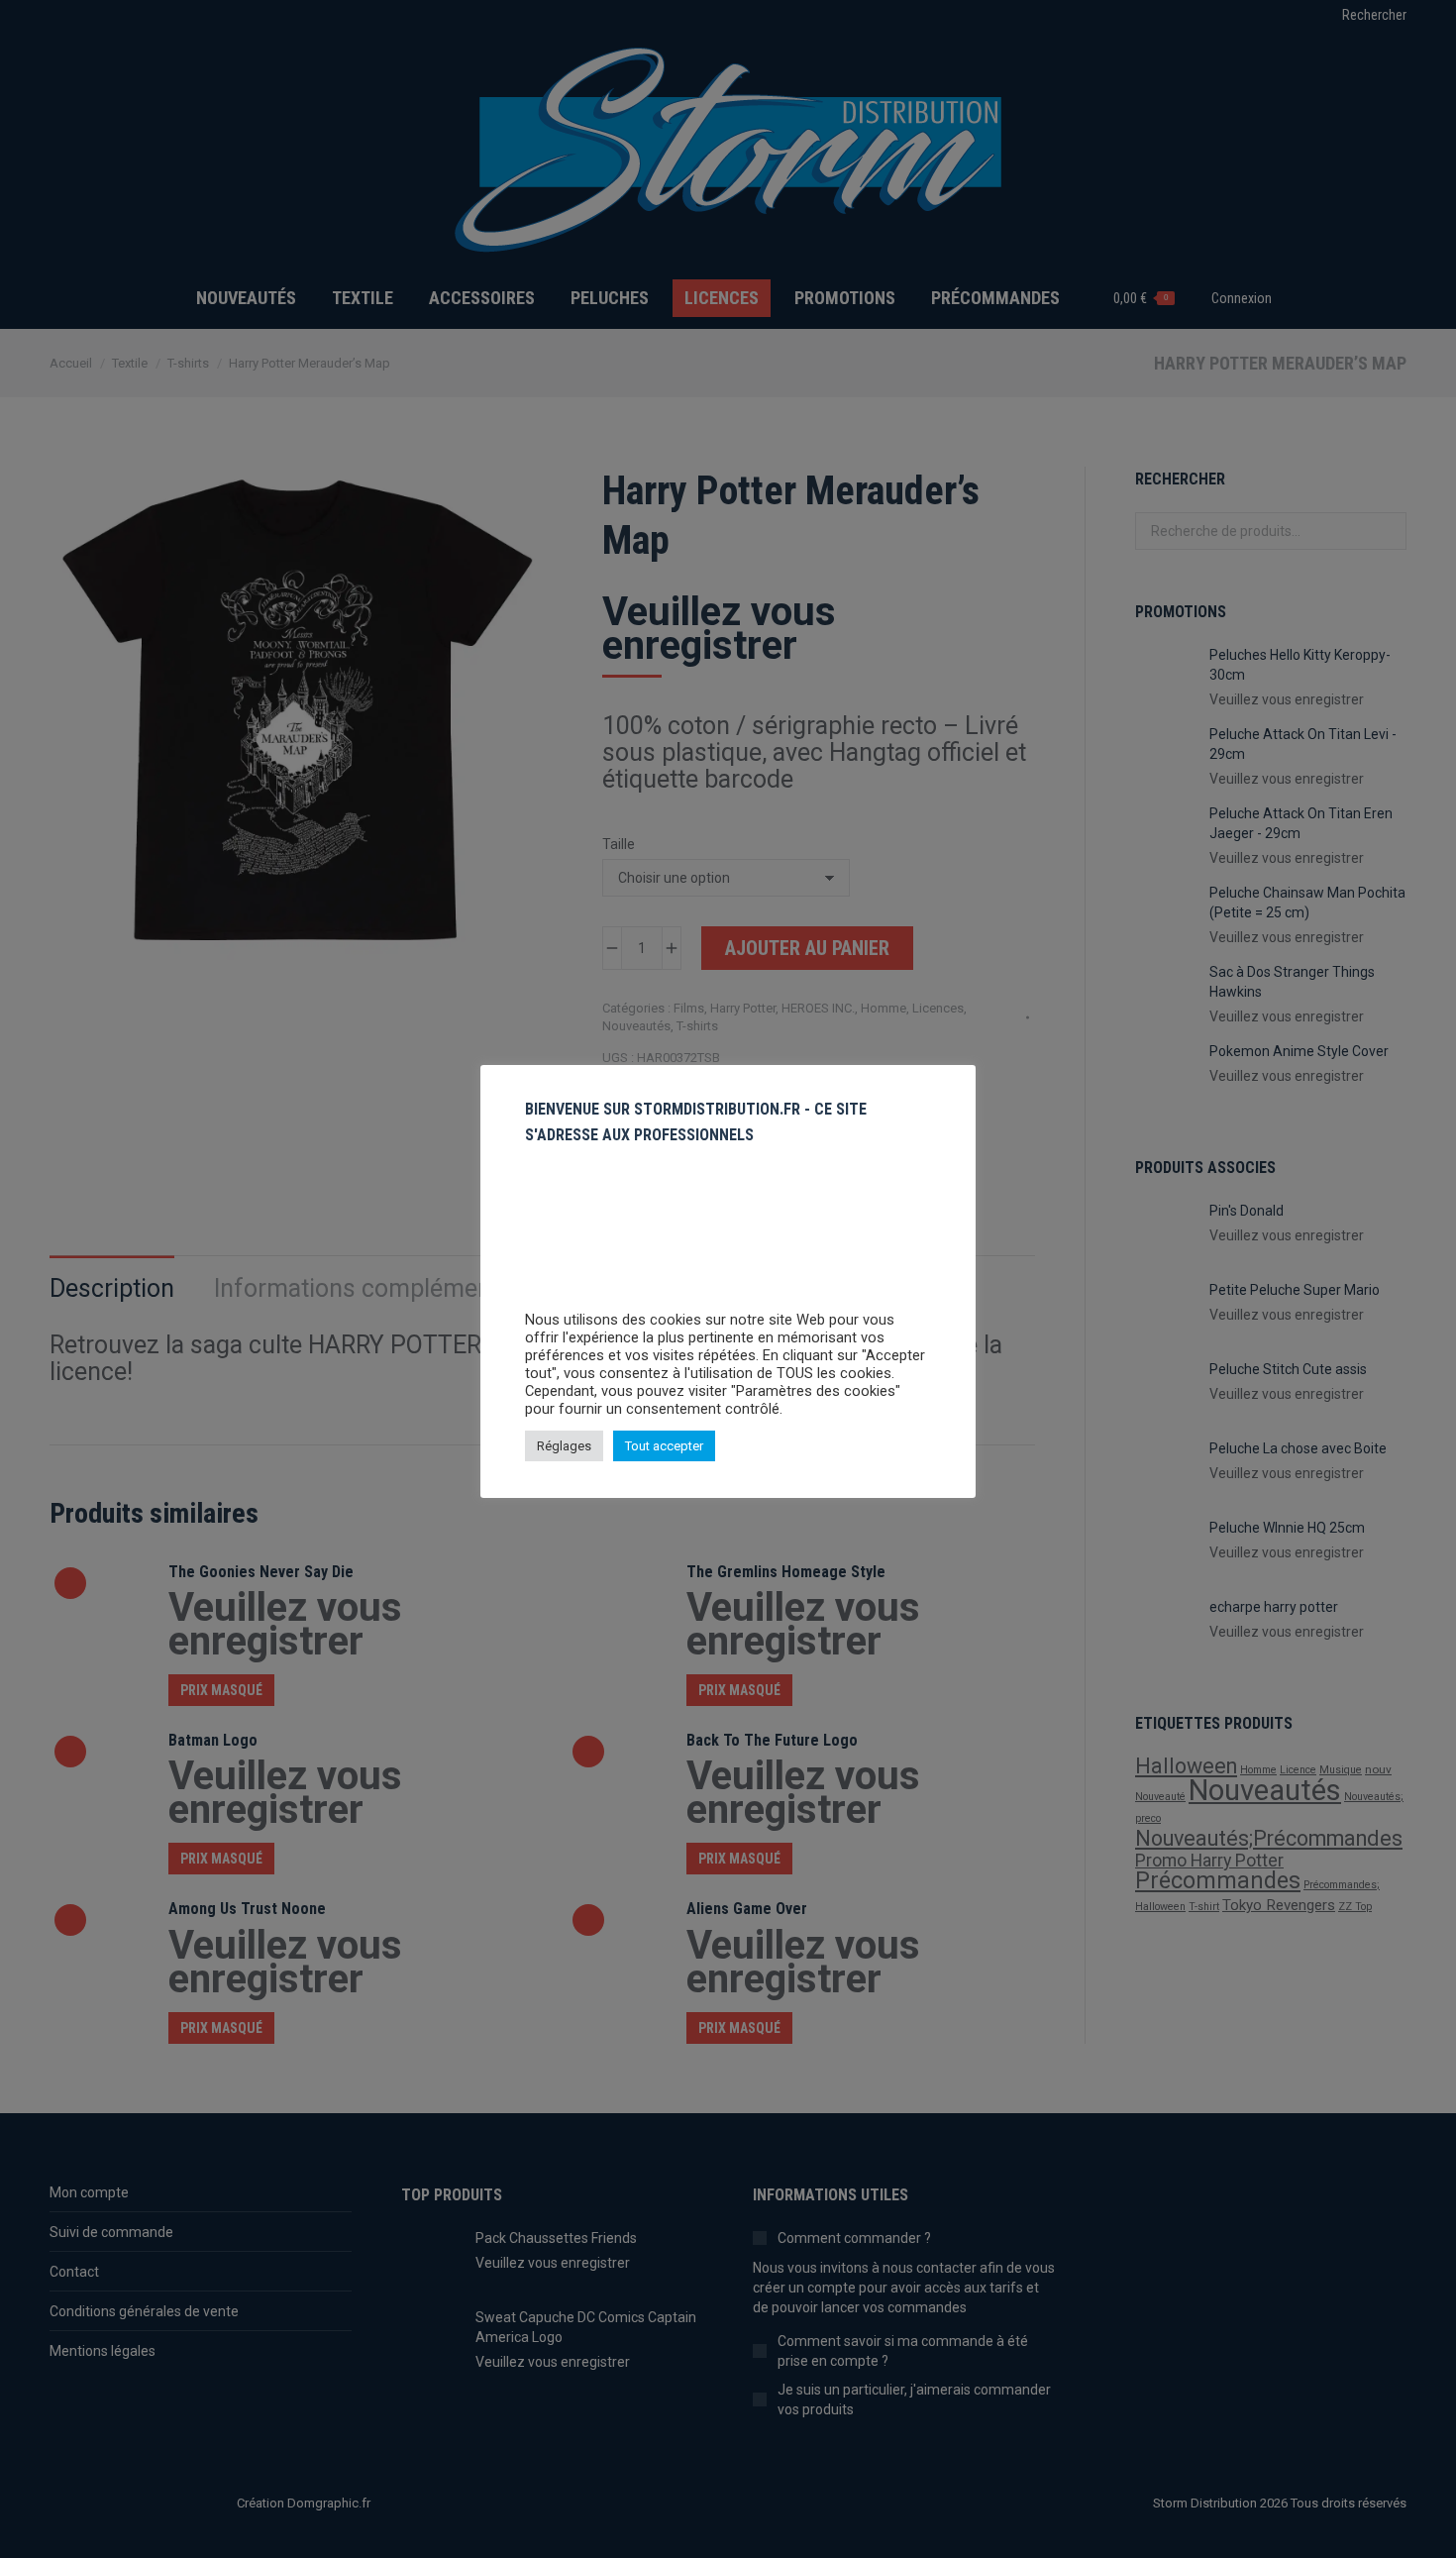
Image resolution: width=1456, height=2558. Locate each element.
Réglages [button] (564, 1446)
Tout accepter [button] (664, 1446)
